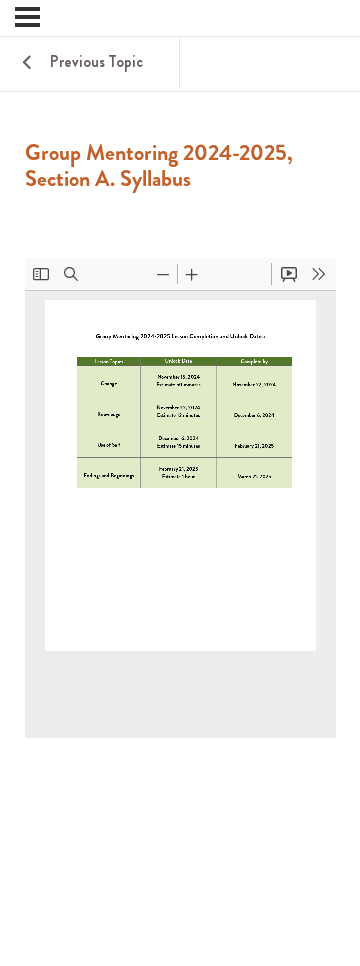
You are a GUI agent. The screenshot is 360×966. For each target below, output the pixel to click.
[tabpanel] (180, 545)
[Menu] (27, 17)
